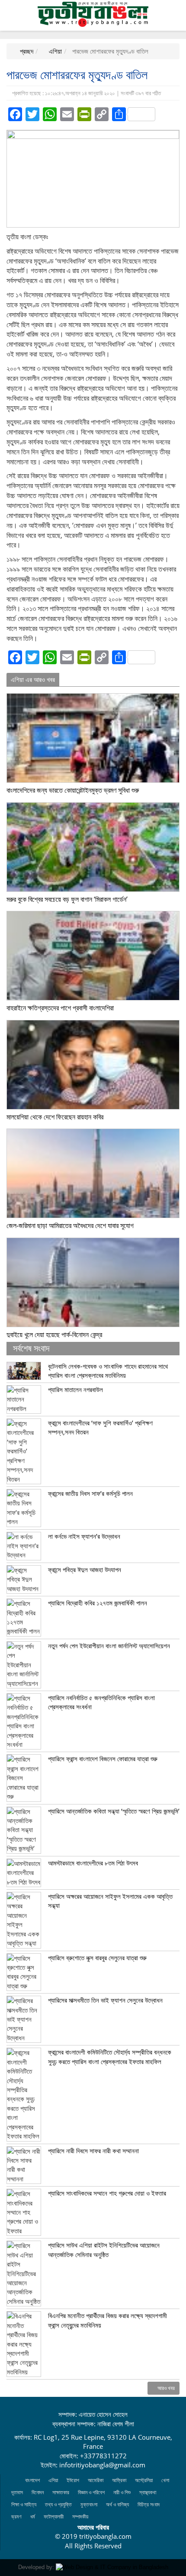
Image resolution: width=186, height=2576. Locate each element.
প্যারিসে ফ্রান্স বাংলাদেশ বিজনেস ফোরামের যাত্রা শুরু (103, 1759)
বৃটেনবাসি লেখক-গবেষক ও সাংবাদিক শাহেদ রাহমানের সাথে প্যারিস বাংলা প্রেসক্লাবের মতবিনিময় (108, 1371)
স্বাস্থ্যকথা (148, 2492)
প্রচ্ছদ (26, 51)
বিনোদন (38, 2492)
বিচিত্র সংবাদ (149, 2504)
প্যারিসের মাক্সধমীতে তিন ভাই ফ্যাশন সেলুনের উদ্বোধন (105, 2000)
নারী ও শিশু (122, 2492)
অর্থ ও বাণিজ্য (117, 2504)
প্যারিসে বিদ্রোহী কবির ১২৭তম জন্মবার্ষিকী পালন (98, 1603)
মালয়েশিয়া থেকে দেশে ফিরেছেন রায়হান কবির (55, 1117)
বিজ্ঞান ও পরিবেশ (91, 2492)
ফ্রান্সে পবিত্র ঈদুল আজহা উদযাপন (85, 1569)
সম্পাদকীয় (80, 2517)
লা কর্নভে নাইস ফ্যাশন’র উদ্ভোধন (84, 1536)
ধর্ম (33, 2517)
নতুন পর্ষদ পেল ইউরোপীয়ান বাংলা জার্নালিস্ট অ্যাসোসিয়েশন (109, 1646)
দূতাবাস (17, 2492)
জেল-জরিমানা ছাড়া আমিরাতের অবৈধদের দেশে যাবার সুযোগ (70, 1225)
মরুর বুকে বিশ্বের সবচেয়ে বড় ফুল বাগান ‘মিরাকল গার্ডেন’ (67, 899)
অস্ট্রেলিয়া (144, 2480)
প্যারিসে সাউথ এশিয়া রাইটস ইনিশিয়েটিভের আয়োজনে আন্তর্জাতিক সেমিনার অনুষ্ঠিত (104, 2250)
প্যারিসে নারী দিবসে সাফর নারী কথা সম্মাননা (93, 2151)
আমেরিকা (96, 2480)
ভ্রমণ (16, 2517)
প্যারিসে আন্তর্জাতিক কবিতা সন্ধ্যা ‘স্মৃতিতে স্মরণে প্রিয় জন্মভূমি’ (114, 1811)
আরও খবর (165, 2388)
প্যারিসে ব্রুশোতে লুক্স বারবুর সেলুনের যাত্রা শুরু (97, 1958)
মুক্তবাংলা (89, 2504)
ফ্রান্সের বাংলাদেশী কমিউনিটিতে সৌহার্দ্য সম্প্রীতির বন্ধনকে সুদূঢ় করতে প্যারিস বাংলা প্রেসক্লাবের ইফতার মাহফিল (110, 2057)
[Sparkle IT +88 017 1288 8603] (112, 2567)
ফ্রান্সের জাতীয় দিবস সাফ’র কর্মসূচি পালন (90, 1493)
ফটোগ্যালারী (54, 2517)
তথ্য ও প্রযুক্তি (58, 2504)
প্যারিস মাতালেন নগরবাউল (75, 1389)
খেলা (165, 2480)
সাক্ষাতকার (61, 2492)
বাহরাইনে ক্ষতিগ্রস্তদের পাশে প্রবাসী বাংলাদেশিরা (60, 1008)
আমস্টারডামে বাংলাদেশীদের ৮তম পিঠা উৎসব (93, 1863)
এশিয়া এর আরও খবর (33, 679)
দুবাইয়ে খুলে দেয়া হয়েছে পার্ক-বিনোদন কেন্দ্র (54, 1335)
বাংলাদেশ (32, 2480)
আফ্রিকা (119, 2480)
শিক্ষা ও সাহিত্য (24, 2504)
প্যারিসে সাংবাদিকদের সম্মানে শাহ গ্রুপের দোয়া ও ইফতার (107, 2193)
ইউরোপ (73, 2480)
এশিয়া (55, 51)
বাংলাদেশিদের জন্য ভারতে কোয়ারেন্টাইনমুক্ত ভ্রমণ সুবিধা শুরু (73, 790)
